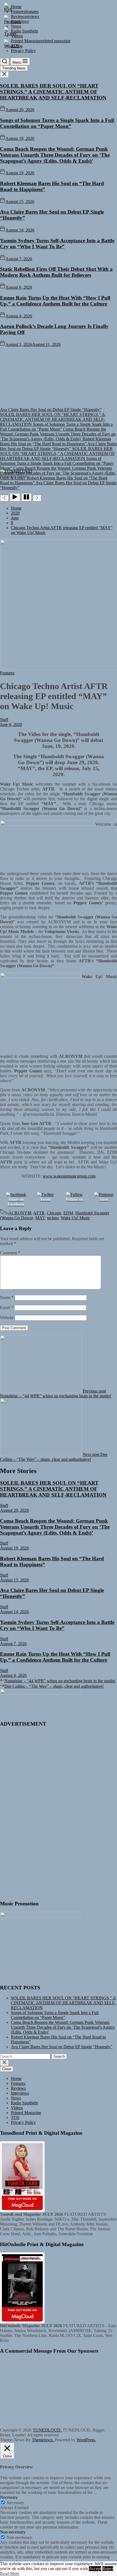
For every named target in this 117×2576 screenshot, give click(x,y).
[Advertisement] (41, 1813)
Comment (10, 1253)
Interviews (20, 2093)
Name (7, 1297)
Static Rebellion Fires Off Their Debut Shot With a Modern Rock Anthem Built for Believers (56, 272)
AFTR (39, 1213)
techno (53, 1218)
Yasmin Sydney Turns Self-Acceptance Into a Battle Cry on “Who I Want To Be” (57, 244)
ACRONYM (20, 1213)
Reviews (18, 2088)
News (16, 2098)
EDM (68, 1213)
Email (7, 1308)
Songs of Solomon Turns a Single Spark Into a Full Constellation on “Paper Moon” (57, 123)
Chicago (54, 1213)
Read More (10, 2573)
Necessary (15, 2503)
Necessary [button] (9, 2497)
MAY (40, 1218)
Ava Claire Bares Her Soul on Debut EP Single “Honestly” (62, 2047)
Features (18, 2083)
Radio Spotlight (24, 2103)
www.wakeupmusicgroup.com (69, 1176)
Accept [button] (95, 2569)
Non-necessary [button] (13, 2532)
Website (7, 1318)
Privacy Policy (23, 2122)
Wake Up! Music (75, 1218)
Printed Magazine (26, 2113)
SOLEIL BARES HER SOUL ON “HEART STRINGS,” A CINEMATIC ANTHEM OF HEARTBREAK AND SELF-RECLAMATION (53, 92)
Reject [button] (108, 2569)
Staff (4, 720)
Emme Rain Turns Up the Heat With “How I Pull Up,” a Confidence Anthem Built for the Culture (55, 301)
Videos (17, 2108)
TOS (15, 2117)
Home (16, 2078)
